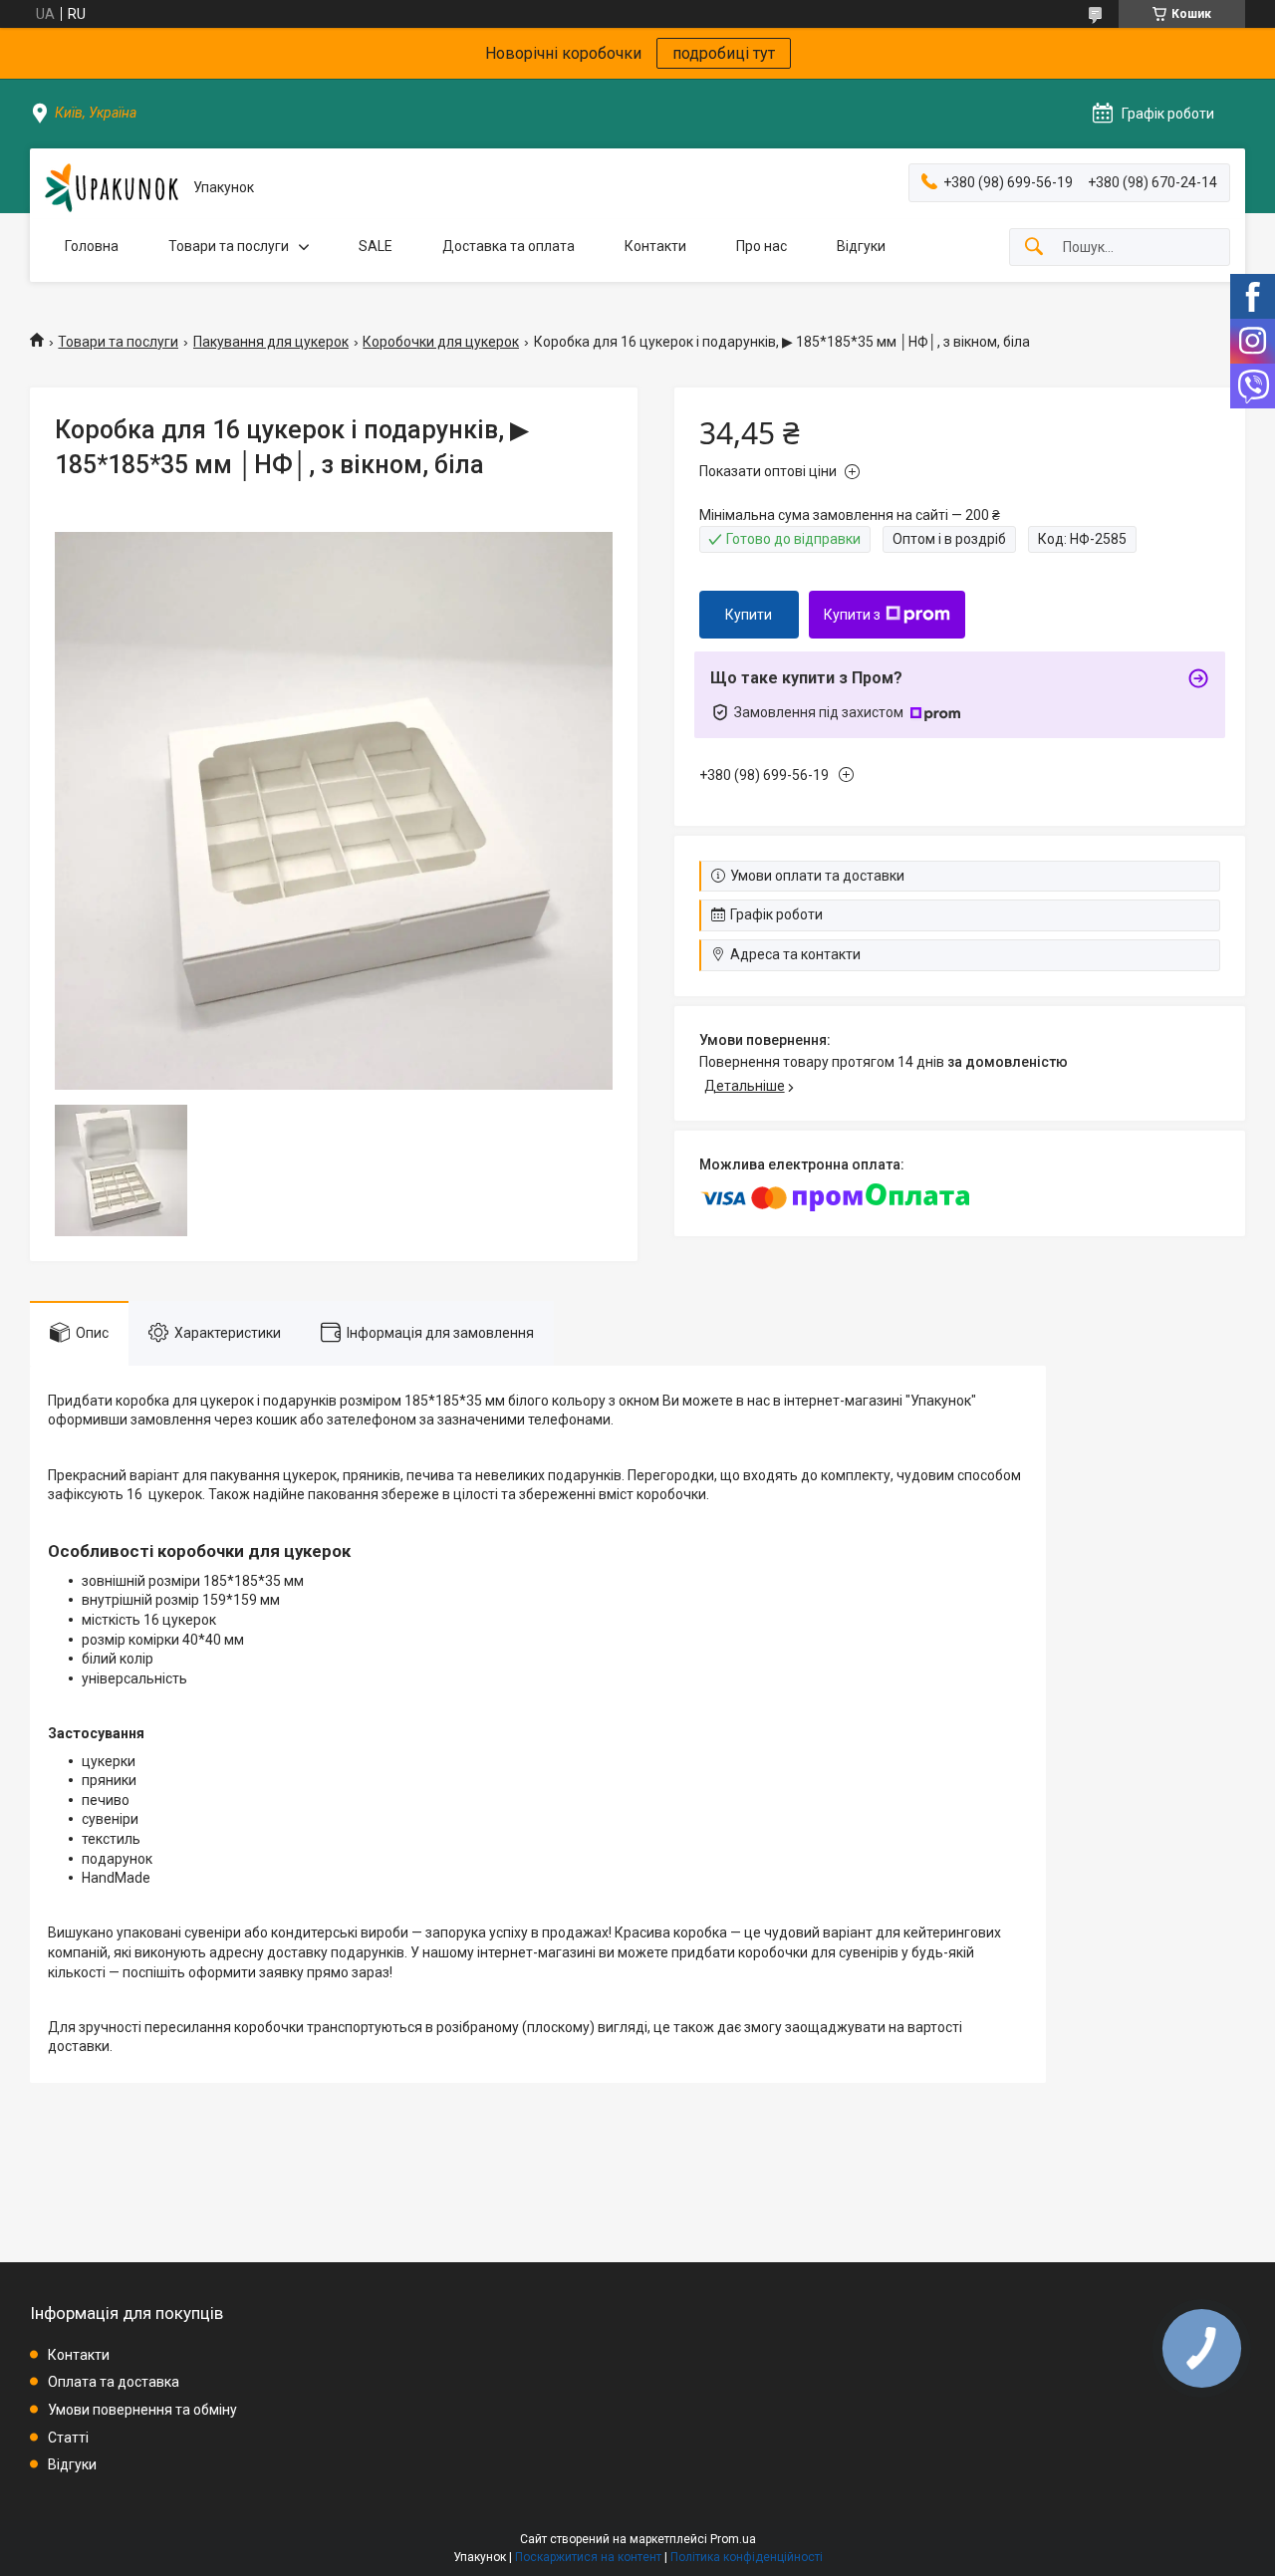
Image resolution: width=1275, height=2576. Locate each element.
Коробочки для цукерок (441, 342)
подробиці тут (724, 53)
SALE (376, 246)
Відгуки (861, 246)
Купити (749, 615)
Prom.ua (733, 2539)
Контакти (655, 246)
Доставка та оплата (509, 246)
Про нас (762, 246)
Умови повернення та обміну (142, 2410)
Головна (92, 246)
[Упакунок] (112, 188)
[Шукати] (1034, 248)
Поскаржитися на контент (588, 2557)
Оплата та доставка (114, 2382)
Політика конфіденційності (747, 2557)
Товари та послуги (229, 246)
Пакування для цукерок (271, 342)
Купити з (852, 615)
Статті (68, 2438)
